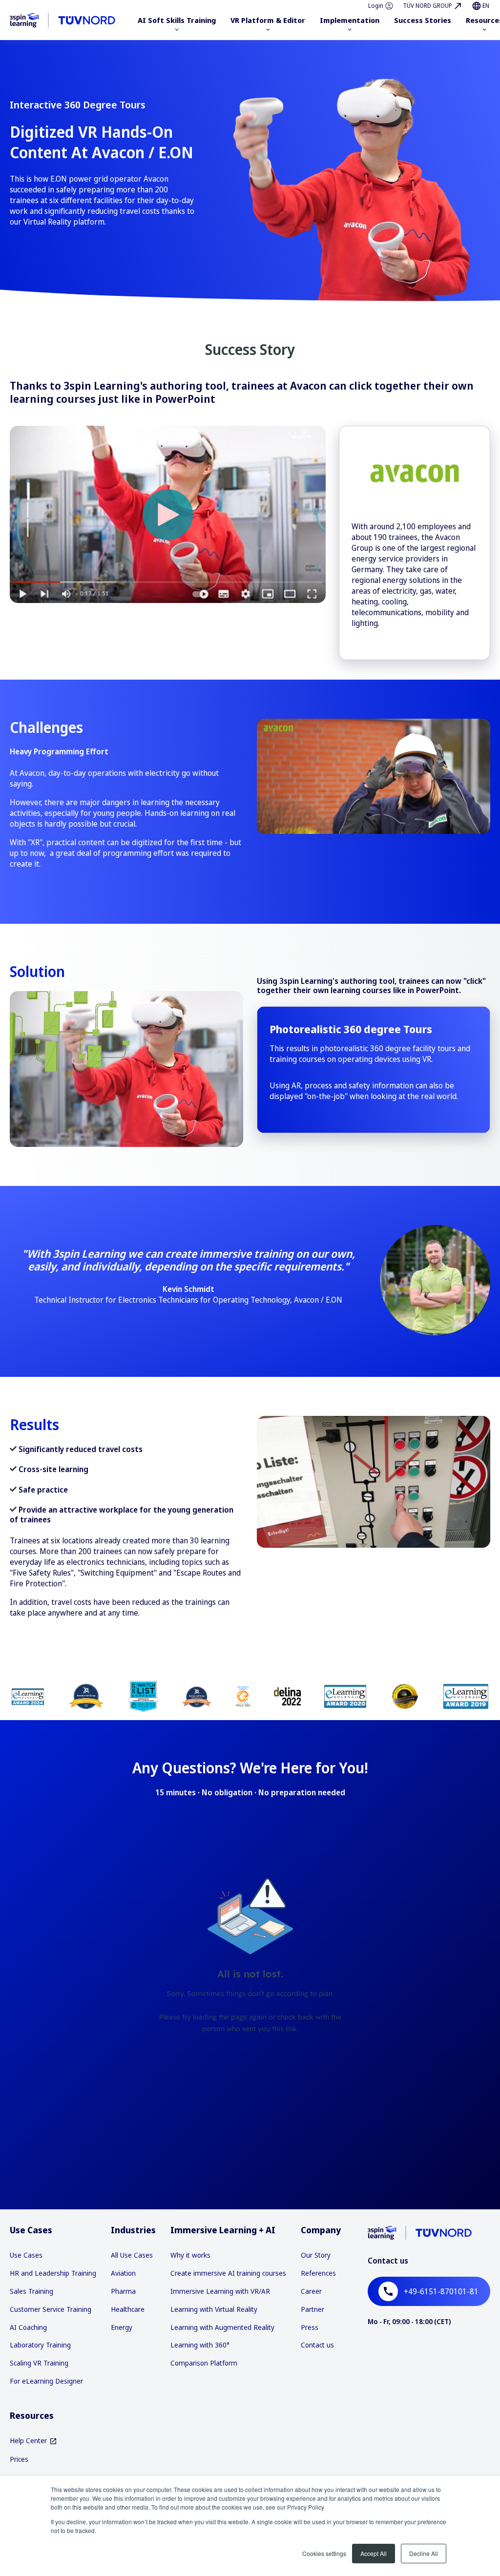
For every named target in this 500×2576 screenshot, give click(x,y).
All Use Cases (132, 2255)
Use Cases (26, 2255)
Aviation (123, 2273)
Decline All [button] (424, 2553)
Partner (312, 2309)
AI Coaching (28, 2327)
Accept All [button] (374, 2553)
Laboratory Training (40, 2345)
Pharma (123, 2291)
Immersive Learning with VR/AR (220, 2291)
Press (310, 2327)
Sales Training (31, 2291)
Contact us (317, 2345)
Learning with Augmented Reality (222, 2327)
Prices (19, 2459)
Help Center (28, 2441)
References (318, 2273)
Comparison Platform (204, 2363)
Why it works (190, 2255)
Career (311, 2291)
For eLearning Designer (46, 2381)
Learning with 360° (200, 2345)
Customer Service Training (51, 2309)
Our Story (316, 2255)
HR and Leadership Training (53, 2273)
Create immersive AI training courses (228, 2273)
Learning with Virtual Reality (214, 2309)
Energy (122, 2327)
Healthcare (128, 2309)
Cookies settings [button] (324, 2553)
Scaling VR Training (39, 2363)
